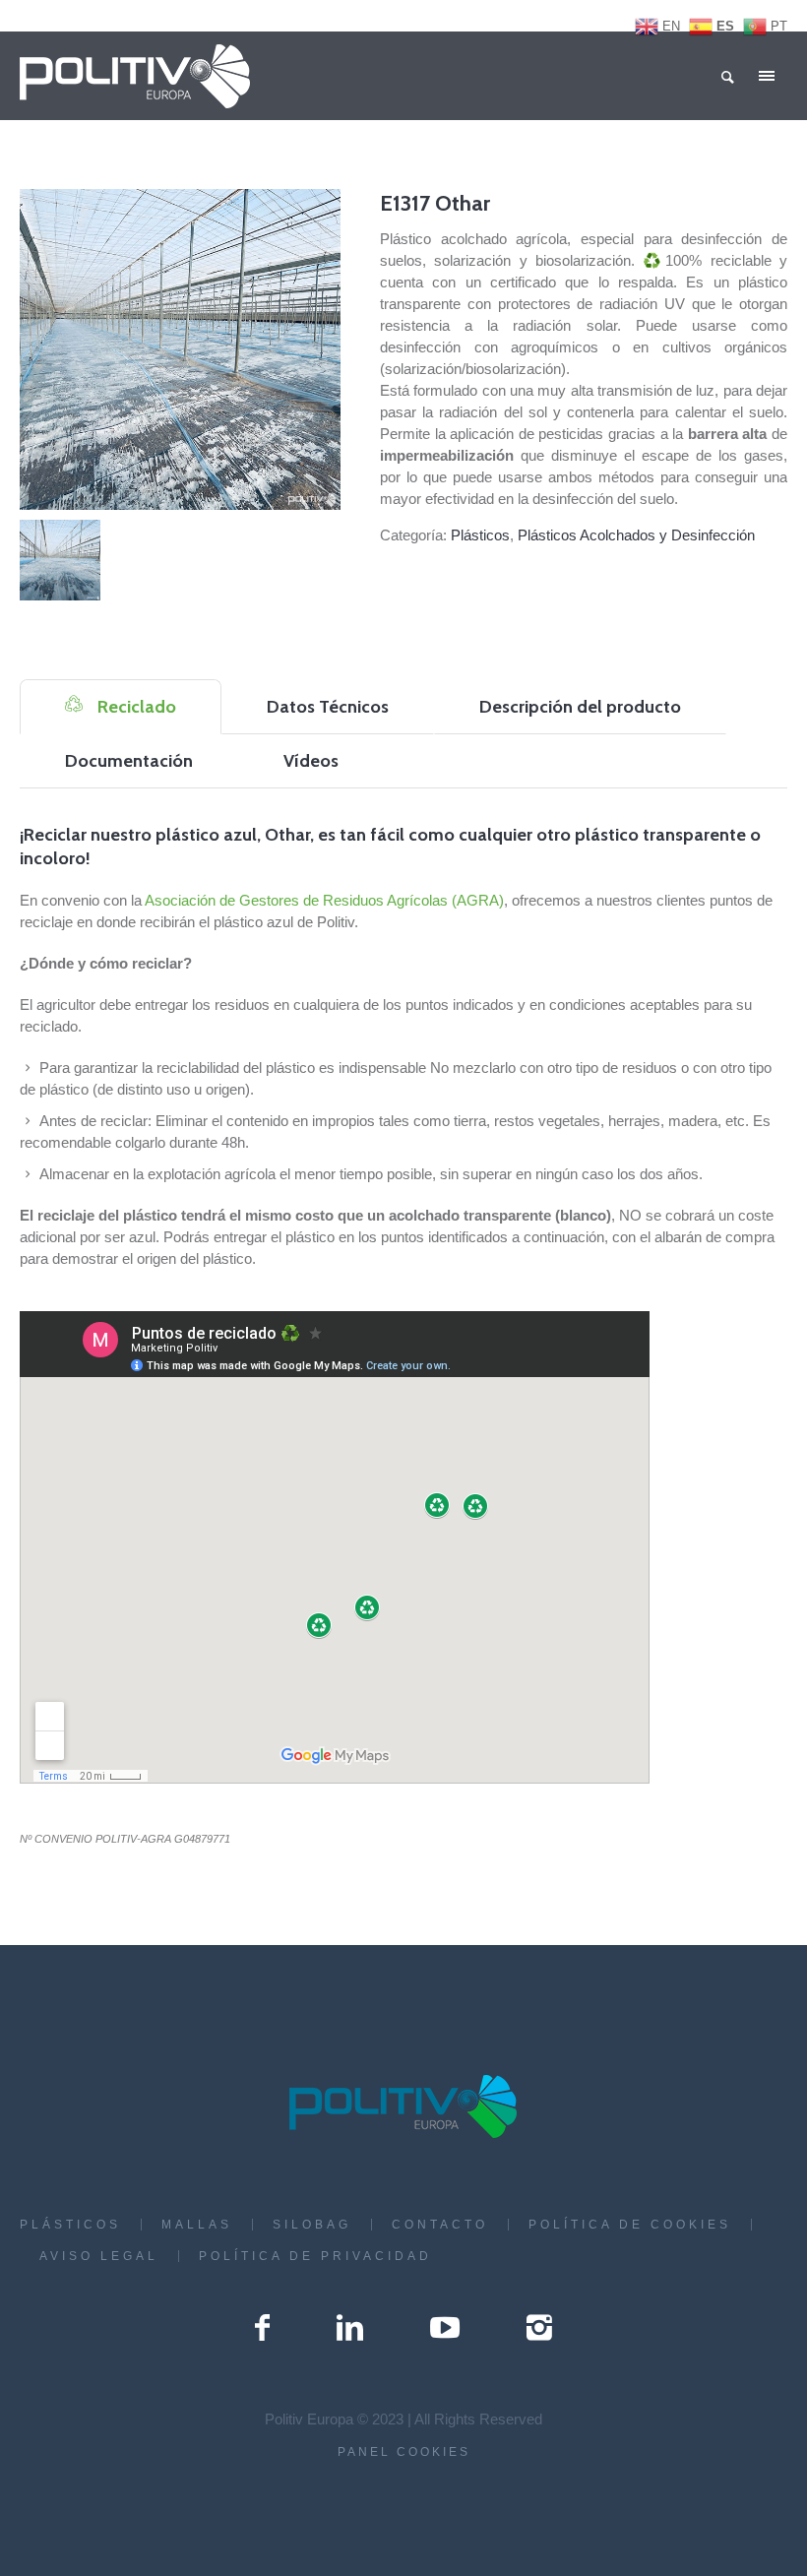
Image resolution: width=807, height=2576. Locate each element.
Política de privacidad (315, 2256)
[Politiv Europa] (404, 2106)
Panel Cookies (404, 2452)
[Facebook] (262, 2328)
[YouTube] (445, 2328)
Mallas (197, 2225)
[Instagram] (539, 2328)
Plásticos (480, 535)
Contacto (440, 2225)
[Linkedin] (350, 2328)
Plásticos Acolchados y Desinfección (636, 535)
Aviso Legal (99, 2256)
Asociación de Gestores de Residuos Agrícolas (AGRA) (324, 900)
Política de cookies (630, 2225)
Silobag (312, 2225)
